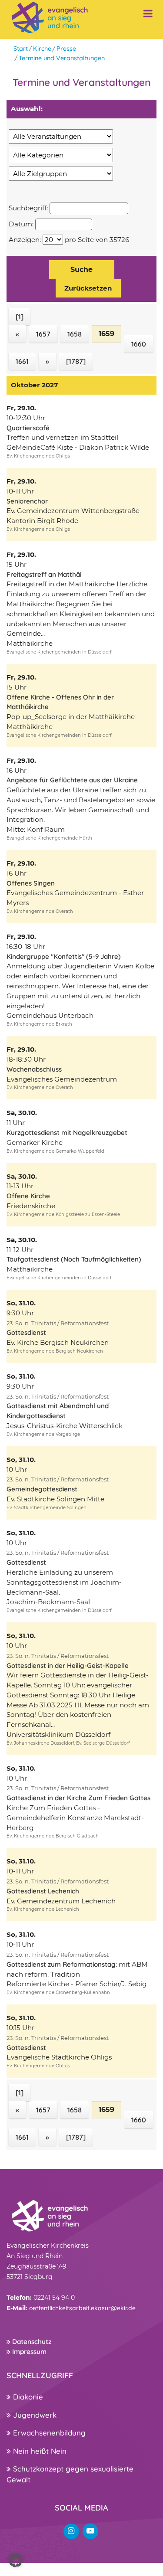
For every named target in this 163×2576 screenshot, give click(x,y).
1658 (75, 334)
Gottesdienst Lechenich (43, 1891)
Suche (81, 270)
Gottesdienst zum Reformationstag (61, 1964)
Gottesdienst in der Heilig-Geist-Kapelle (68, 1666)
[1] (20, 317)
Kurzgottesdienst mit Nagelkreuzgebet (67, 1133)
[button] (16, 2560)
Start (21, 49)
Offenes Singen (31, 883)
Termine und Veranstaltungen (62, 58)
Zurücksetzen (88, 288)
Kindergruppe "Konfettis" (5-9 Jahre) (64, 956)
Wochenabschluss (34, 1069)
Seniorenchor (27, 501)
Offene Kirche (28, 1196)
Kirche (42, 49)
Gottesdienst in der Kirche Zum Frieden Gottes (78, 1798)
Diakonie (27, 2397)
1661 (22, 361)
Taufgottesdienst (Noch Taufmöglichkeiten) (74, 1259)
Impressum (28, 2352)
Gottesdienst (26, 1332)
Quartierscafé (28, 428)
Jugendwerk (34, 2415)
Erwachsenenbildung (48, 2433)
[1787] (76, 361)
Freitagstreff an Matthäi (44, 574)
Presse (66, 49)
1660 (139, 344)
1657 (43, 334)
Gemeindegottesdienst (42, 1489)
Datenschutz (31, 2342)
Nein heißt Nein (39, 2451)
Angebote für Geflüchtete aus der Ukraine (72, 780)
